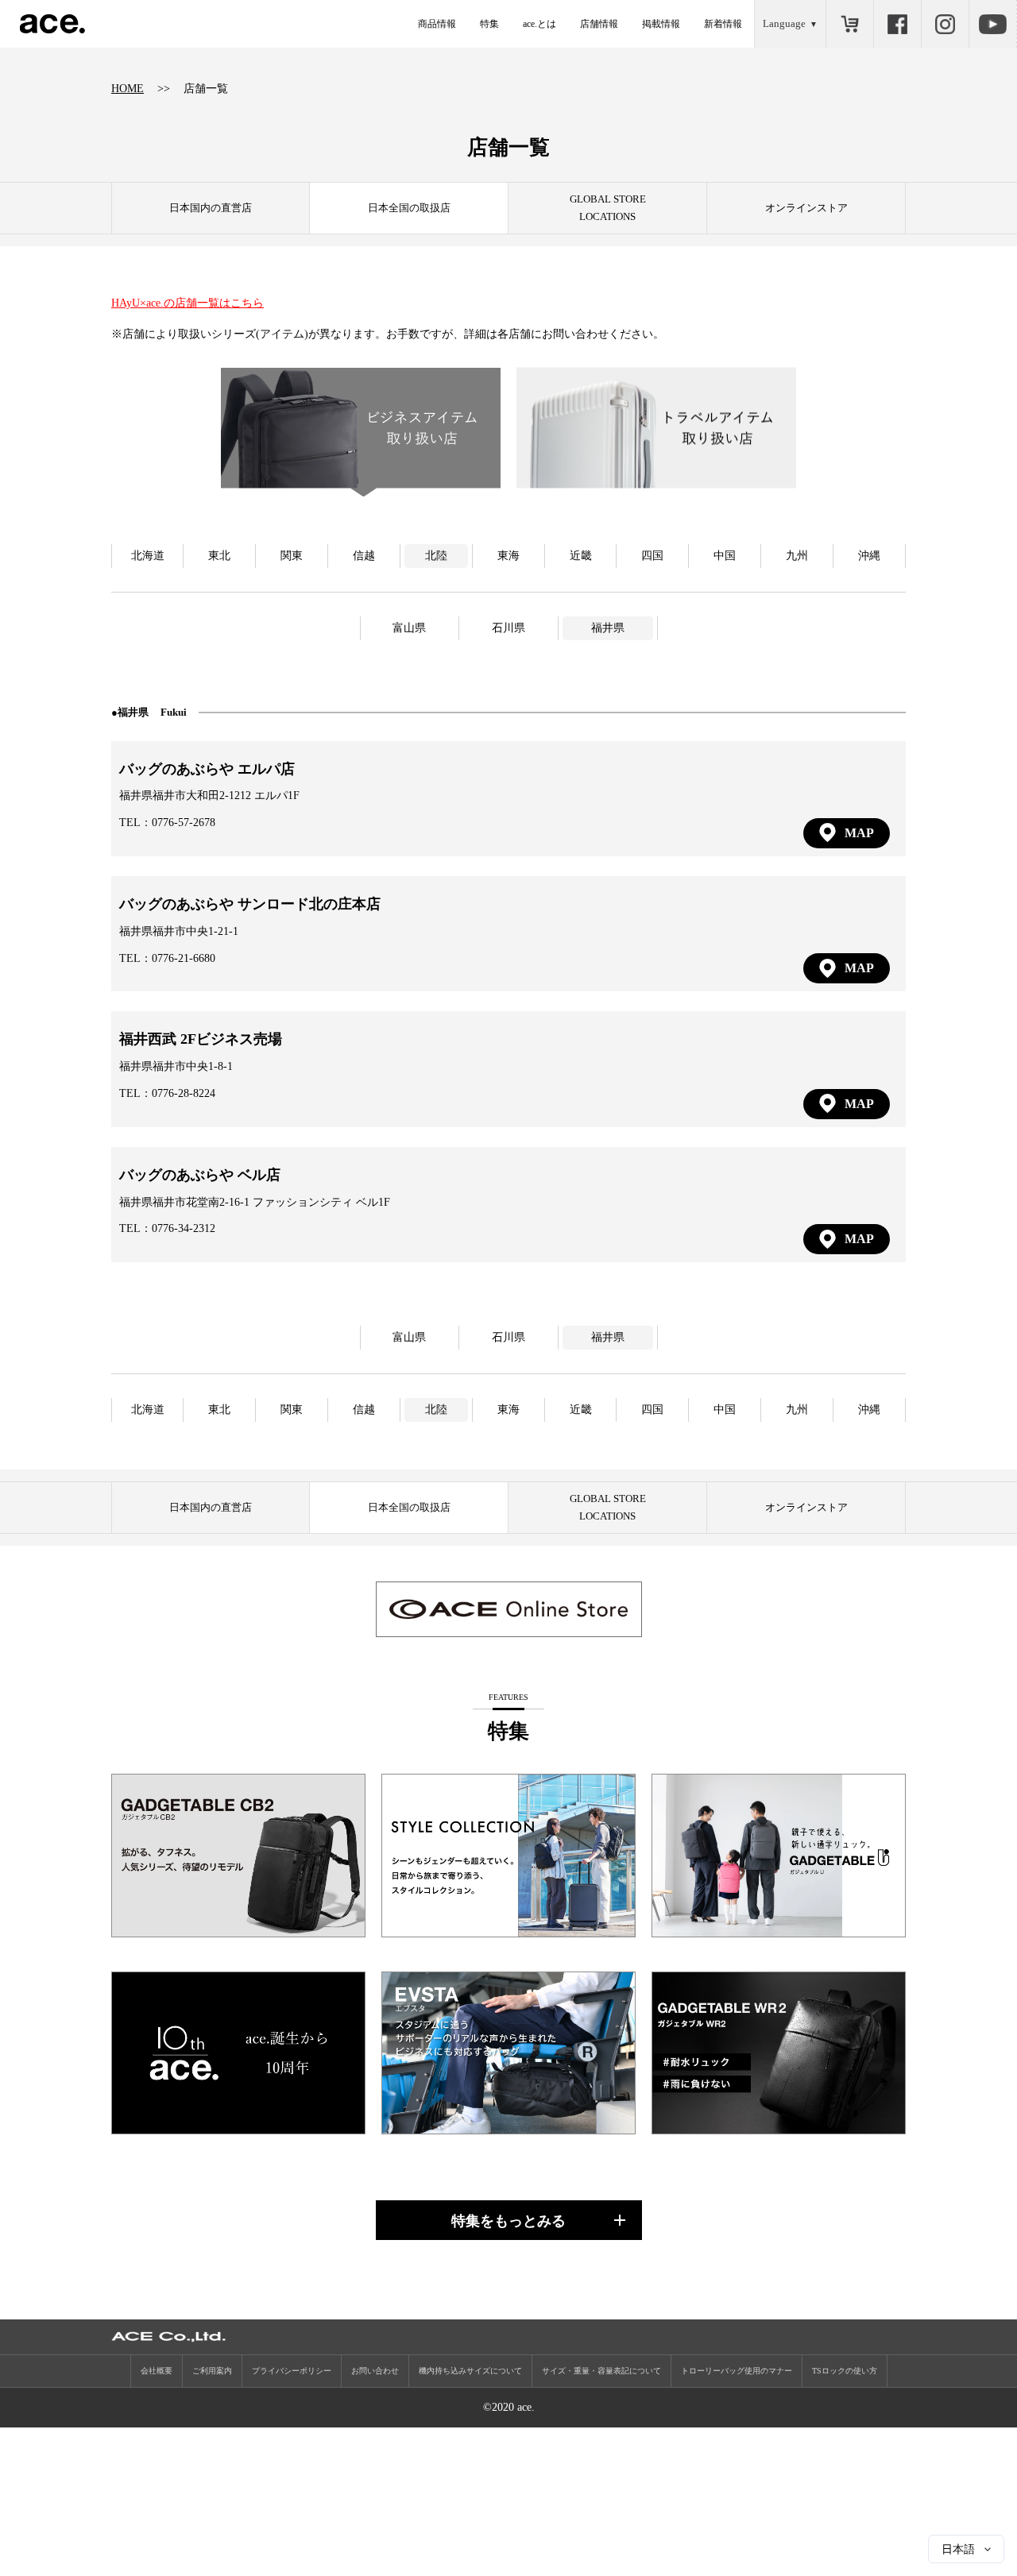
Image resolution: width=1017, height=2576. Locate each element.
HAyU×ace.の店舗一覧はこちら (188, 303)
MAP (859, 833)
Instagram (945, 24)
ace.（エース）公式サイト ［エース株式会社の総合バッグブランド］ (52, 24)
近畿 (581, 556)
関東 (292, 556)
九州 (797, 556)
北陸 (436, 556)
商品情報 (437, 24)
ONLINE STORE (849, 24)
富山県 (409, 628)
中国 (725, 556)
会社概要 (157, 2371)
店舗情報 (599, 24)
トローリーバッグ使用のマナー (737, 2371)
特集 (489, 24)
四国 (652, 556)
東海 (508, 556)
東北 (219, 556)
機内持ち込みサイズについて (470, 2371)
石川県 (508, 628)
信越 (364, 556)
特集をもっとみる (508, 2221)
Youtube (992, 24)
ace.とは (539, 24)
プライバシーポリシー (292, 2371)
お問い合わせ (375, 2371)
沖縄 (869, 556)
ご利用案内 (212, 2371)
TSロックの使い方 (845, 2371)
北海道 (148, 556)
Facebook (897, 24)
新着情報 (723, 24)
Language (784, 23)
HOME (128, 89)
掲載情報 (661, 24)
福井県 (608, 628)
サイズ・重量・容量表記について (601, 2371)
